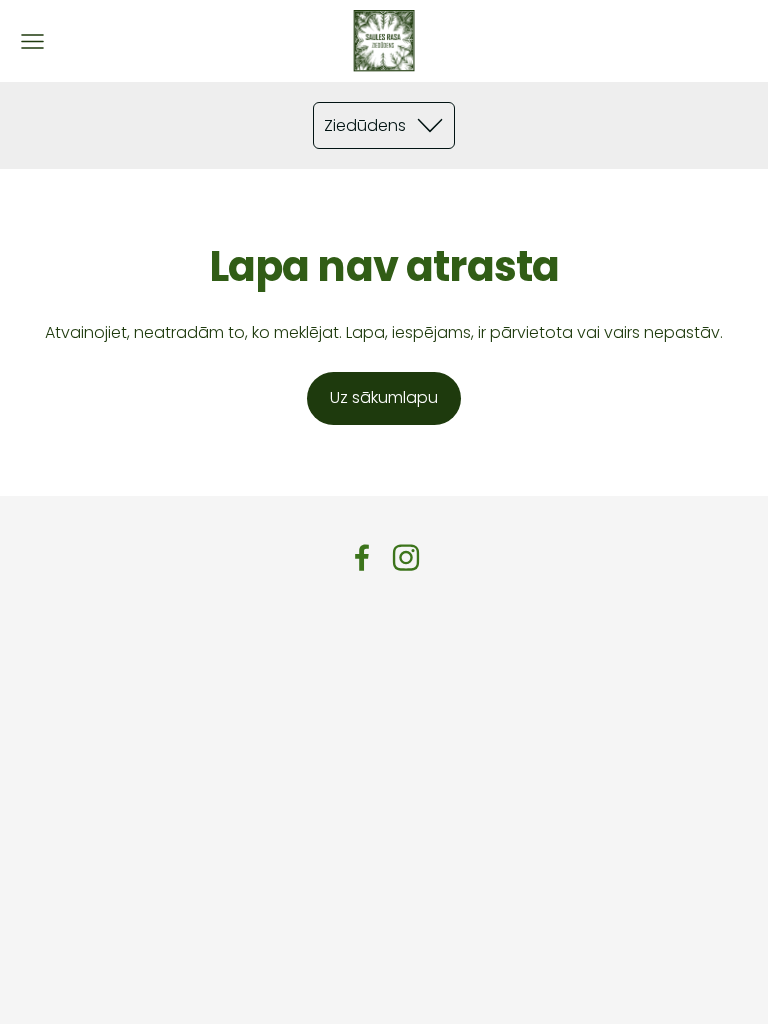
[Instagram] (406, 557)
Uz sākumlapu (384, 397)
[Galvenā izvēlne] (32, 41)
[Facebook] (362, 557)
